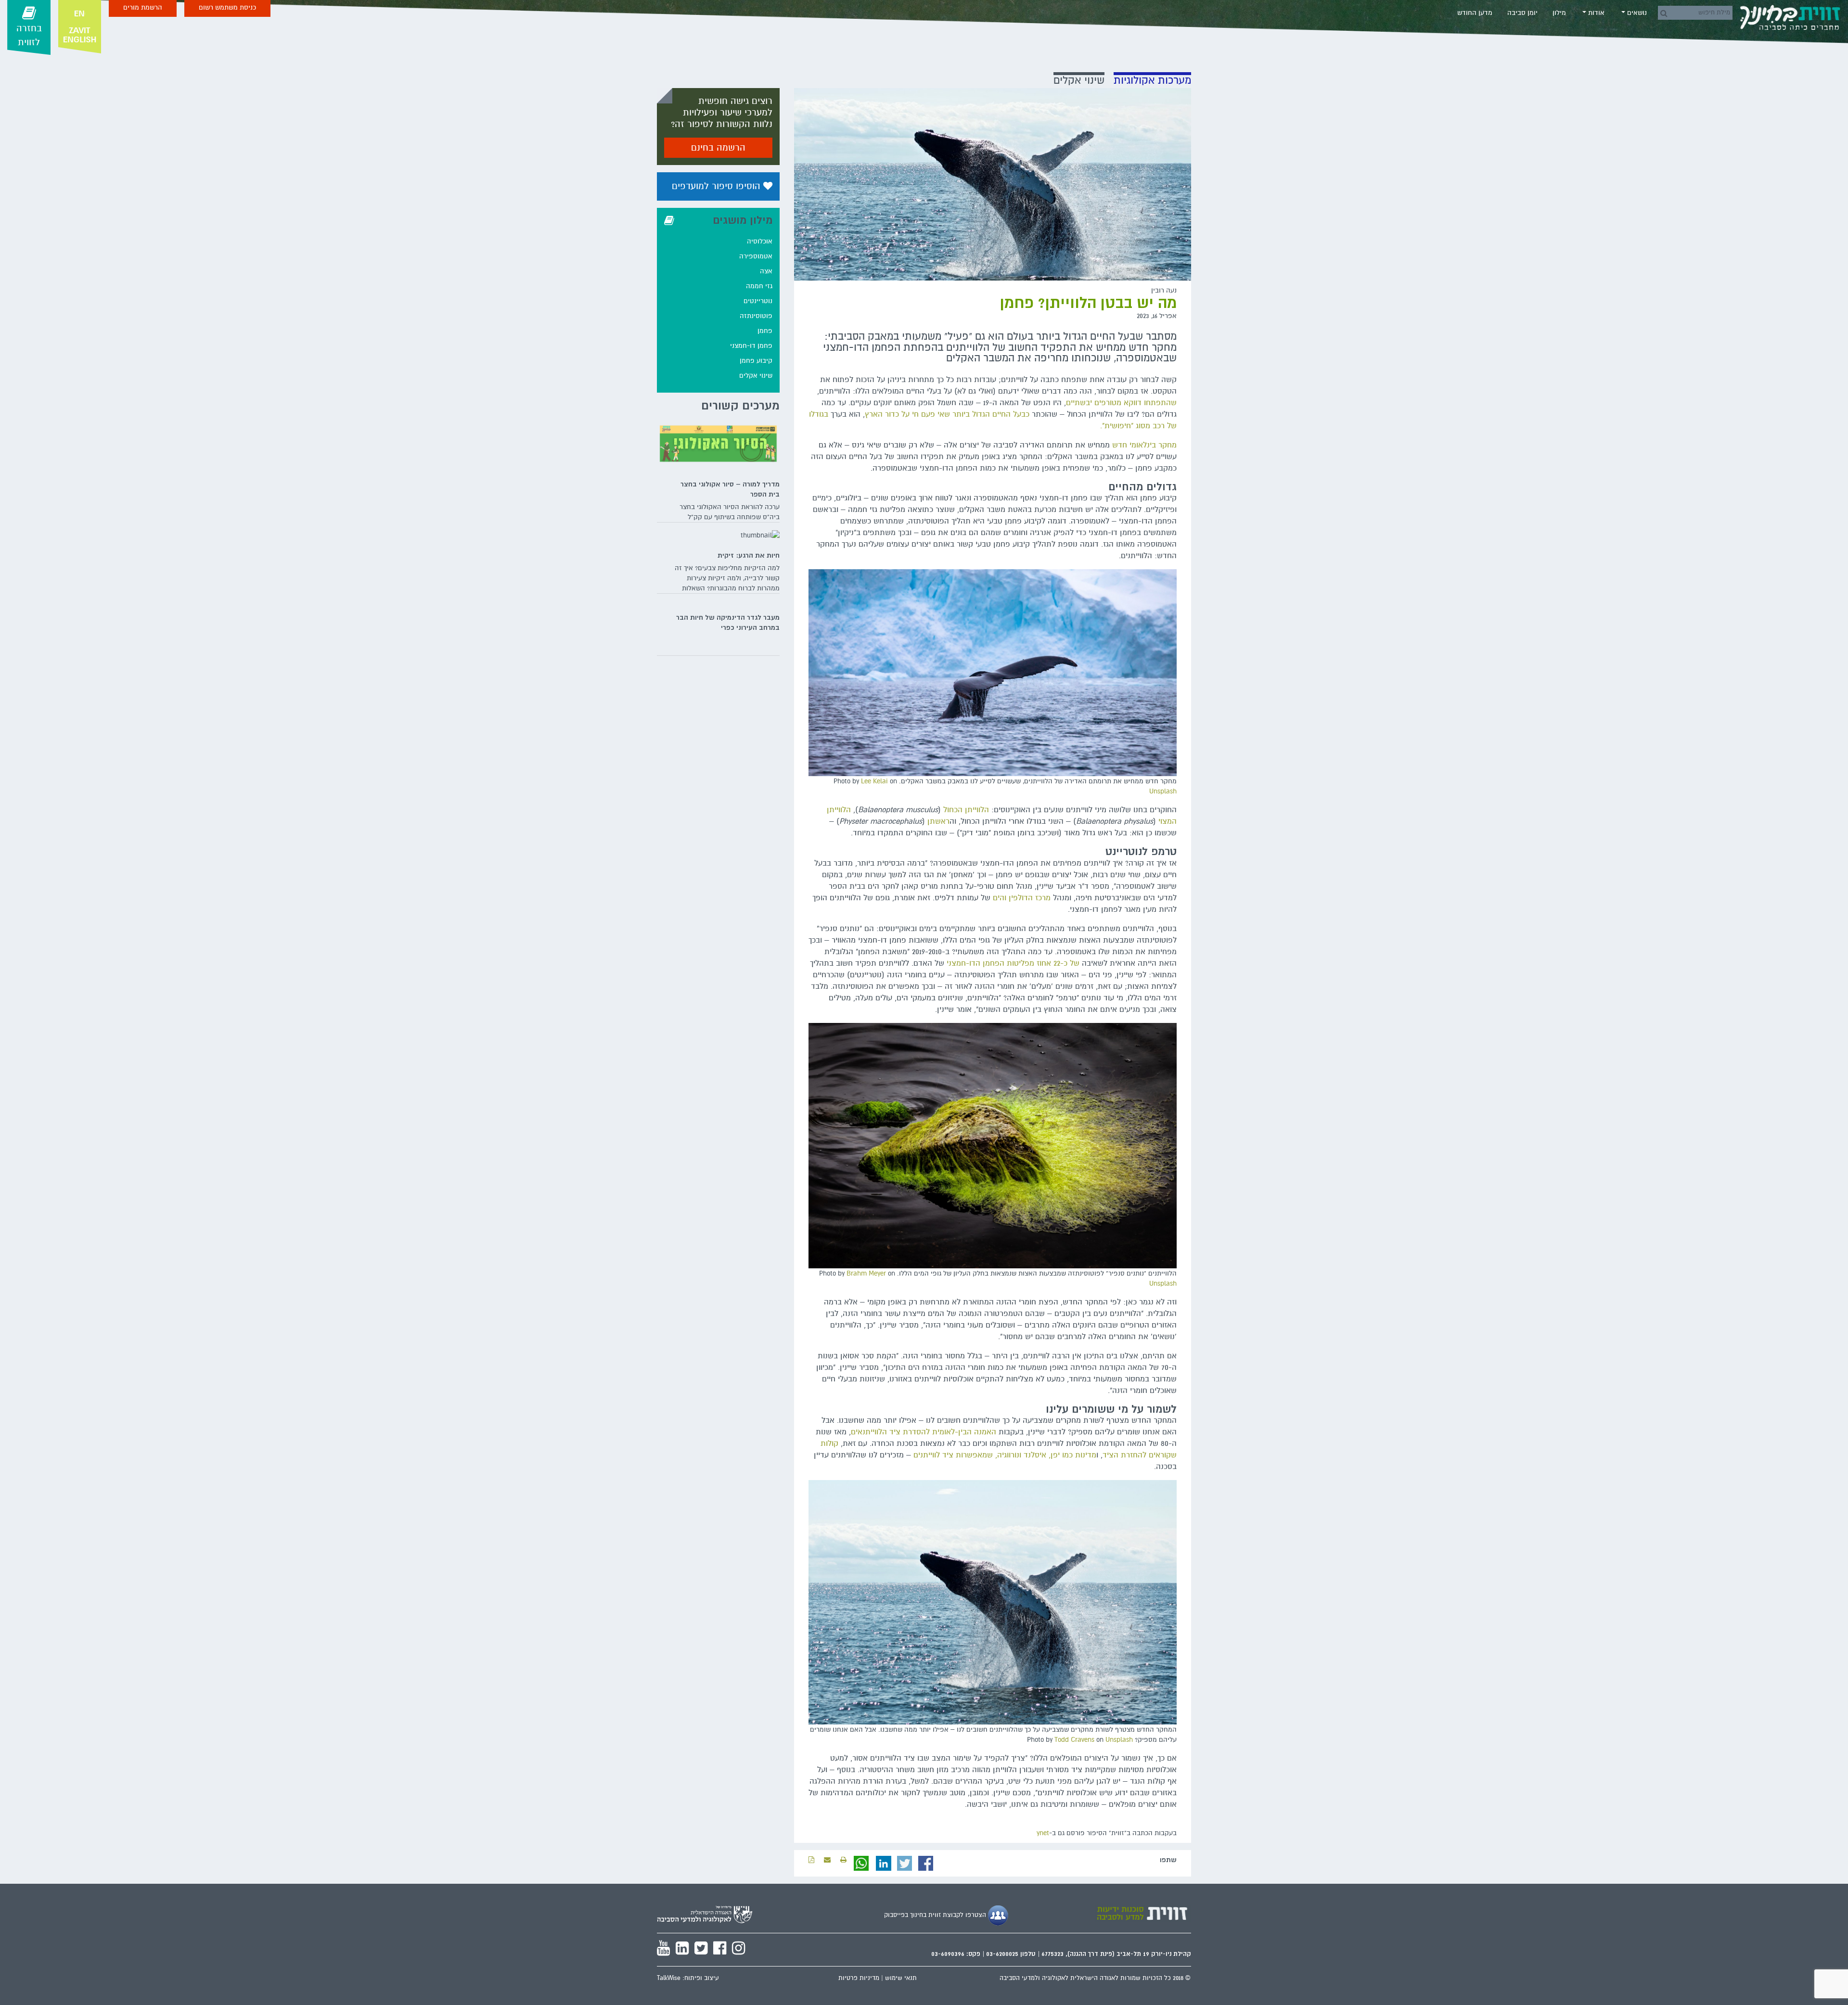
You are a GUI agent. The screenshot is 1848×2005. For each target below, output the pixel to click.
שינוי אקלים (756, 376)
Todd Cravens (1074, 1740)
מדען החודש (1475, 13)
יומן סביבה (1522, 13)
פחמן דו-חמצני (751, 346)
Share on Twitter (905, 1864)
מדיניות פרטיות (859, 1978)
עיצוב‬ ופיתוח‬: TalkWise (688, 1978)
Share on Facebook (926, 1864)
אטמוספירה (756, 256)
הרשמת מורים (143, 7)
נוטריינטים (758, 301)
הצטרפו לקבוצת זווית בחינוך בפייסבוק (936, 1915)
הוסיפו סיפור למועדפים (718, 186)
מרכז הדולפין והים (1022, 898)
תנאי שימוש (901, 1978)
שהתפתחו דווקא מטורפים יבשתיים (1121, 403)
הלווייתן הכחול (966, 810)
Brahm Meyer (866, 1273)
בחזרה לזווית (29, 35)
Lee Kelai (874, 781)
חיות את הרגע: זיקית (749, 555)
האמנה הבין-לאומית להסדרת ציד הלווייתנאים (924, 1432)
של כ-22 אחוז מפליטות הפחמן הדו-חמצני (1013, 963)
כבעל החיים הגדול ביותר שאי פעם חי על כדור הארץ (947, 414)
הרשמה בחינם (718, 148)
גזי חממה (759, 286)
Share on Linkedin (884, 1864)
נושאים (1636, 13)
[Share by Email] (827, 1860)
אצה (766, 271)
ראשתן (938, 821)
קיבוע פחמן (756, 361)
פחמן (765, 331)
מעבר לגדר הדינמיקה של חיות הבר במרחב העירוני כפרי (728, 622)
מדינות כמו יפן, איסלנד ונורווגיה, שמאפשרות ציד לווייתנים (1005, 1455)
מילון (1559, 13)
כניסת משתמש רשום (227, 7)
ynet (1043, 1833)
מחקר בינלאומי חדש (1144, 445)
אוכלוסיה (760, 241)
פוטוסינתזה (756, 316)
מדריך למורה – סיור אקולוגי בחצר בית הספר (730, 489)
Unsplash (1163, 791)
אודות (1595, 13)
